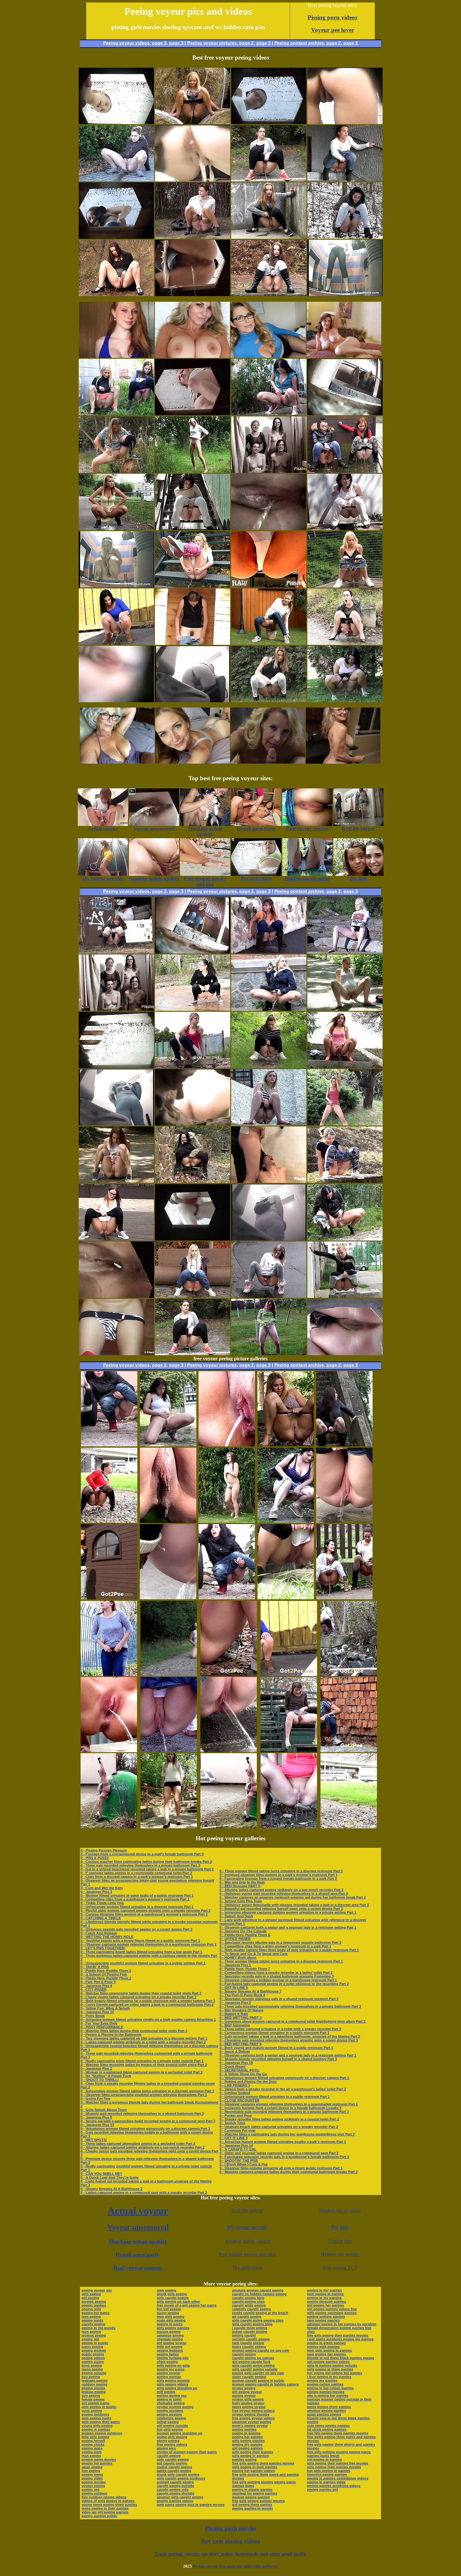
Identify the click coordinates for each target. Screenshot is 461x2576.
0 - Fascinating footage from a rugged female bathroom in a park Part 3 (278, 1878)
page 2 (159, 43)
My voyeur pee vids (247, 2227)
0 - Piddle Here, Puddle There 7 (245, 1969)
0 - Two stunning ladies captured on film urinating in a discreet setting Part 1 (144, 2038)
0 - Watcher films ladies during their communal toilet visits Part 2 (134, 2031)
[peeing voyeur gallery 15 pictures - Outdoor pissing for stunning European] (169, 1827)
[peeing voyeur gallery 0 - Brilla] (193, 528)
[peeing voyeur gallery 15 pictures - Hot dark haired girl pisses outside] (109, 1445)
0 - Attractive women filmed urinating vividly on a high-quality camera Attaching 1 (148, 2020)
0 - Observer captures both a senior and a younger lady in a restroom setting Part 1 (288, 1927)
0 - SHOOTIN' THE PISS (239, 2161)
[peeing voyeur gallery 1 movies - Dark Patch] (269, 237)
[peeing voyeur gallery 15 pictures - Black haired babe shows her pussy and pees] (109, 1750)
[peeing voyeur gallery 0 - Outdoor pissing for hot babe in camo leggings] (345, 1181)
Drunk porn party (138, 2255)
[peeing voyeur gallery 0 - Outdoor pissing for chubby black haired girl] (193, 1181)
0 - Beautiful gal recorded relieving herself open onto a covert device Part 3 (281, 1909)
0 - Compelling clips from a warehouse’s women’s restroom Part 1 (135, 1899)
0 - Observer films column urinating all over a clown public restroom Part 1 (281, 2168)
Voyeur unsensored (138, 2227)
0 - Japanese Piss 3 (96, 1892)
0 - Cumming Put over (238, 2130)
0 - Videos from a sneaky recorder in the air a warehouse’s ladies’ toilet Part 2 (283, 2089)
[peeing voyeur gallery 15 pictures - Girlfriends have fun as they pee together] (344, 1598)
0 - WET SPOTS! (94, 2140)
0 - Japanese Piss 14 (236, 2145)
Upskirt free (340, 2241)
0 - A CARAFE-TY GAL (238, 2149)
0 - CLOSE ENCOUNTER (239, 2100)
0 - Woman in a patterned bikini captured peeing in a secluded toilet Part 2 (142, 2072)
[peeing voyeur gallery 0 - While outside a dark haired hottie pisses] (116, 643)
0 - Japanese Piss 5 (235, 2003)
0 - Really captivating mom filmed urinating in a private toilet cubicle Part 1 (142, 2061)
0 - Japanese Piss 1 (235, 1965)
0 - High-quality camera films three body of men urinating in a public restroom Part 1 (289, 1950)
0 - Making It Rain (234, 2014)
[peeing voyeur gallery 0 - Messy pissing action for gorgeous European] (193, 1066)
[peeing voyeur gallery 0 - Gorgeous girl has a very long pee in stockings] (193, 237)
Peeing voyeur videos (126, 43)
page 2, (334, 43)
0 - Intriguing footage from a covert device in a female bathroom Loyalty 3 (280, 2108)
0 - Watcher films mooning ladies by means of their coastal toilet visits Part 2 (144, 2065)
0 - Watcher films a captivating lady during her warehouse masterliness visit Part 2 (287, 2134)
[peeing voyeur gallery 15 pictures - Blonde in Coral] (289, 1827)
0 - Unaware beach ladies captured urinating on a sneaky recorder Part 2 (279, 2127)
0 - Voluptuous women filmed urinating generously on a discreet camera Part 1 (145, 2129)
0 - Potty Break (93, 2016)
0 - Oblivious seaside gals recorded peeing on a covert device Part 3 (136, 1929)
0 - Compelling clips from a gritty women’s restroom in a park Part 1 (275, 1946)
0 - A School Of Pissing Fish (104, 1974)
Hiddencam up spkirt (340, 2210)
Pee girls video (247, 2268)
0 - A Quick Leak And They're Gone (110, 2177)
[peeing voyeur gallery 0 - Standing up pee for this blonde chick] (193, 471)
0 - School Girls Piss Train (241, 1901)
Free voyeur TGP (340, 2268)
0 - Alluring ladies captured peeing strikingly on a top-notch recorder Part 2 (143, 2147)
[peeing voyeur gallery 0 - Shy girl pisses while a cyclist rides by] (116, 180)
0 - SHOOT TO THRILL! (100, 2080)
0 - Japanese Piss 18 (236, 2063)
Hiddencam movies (340, 2254)
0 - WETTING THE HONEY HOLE (107, 1937)
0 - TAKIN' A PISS (95, 1967)
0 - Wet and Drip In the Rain (242, 1882)
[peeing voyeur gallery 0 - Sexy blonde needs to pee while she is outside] (193, 122)
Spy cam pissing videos (230, 2541)
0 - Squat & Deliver (235, 2051)
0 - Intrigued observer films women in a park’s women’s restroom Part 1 (278, 1875)
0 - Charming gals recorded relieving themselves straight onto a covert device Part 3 (289, 2040)
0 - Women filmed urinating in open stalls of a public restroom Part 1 (137, 1895)
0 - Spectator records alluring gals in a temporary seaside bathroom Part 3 (280, 1942)
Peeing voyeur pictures (212, 43)
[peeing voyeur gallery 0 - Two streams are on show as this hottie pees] (269, 1353)
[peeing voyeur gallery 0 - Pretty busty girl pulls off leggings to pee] (116, 471)
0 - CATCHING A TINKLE (101, 1918)
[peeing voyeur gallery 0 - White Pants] (269, 700)
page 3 (176, 43)
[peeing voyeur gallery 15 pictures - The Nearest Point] (227, 1521)
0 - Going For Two (95, 2098)
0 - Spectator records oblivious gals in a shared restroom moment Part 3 (279, 1999)
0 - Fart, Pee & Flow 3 (98, 1982)
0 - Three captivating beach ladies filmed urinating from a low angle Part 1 (141, 1952)
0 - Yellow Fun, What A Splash (105, 2008)
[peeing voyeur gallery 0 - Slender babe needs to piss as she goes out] (269, 643)
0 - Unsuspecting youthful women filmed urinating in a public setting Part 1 (143, 1963)
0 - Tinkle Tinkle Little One (102, 1903)
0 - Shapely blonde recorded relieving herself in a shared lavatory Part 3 (278, 2059)
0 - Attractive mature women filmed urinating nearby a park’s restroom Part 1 (283, 2142)
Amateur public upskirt (247, 2241)
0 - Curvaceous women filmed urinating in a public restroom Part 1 (274, 2033)
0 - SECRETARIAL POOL (240, 2070)
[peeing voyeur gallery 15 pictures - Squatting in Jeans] (109, 1598)
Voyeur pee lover (333, 30)
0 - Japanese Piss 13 (97, 2125)
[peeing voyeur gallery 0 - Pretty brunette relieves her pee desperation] (269, 1066)
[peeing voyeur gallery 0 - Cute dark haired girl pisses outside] (269, 413)
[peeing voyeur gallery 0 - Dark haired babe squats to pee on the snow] (345, 237)
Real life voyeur (247, 2210)
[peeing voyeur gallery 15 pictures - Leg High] (229, 1827)
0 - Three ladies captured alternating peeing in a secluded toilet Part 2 (138, 2144)
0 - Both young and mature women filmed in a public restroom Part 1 (276, 2048)
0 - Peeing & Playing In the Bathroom (111, 2035)
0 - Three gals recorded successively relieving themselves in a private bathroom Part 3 (290, 2006)
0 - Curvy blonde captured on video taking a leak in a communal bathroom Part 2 (147, 2004)
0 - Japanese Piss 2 (96, 2068)
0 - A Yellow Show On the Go (243, 2074)
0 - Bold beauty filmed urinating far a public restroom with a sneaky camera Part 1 (148, 2001)
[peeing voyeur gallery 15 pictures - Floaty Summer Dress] (286, 1445)
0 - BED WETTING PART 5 (241, 2044)
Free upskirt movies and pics (247, 2254)
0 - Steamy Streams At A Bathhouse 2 (111, 2189)
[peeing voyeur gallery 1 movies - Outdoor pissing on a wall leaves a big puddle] (345, 1124)
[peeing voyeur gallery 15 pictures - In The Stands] (289, 1750)
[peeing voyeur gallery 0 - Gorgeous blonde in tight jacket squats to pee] (269, 1009)
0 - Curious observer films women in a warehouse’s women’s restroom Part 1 (144, 1914)
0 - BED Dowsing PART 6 (240, 1886)
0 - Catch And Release (99, 1933)
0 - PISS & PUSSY (95, 1858)
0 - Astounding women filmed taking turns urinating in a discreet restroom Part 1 (147, 2091)
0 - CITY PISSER (94, 1989)
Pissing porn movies (231, 2528)
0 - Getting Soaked (235, 2093)
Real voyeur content (138, 2268)
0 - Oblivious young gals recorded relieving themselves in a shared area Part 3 (284, 1894)
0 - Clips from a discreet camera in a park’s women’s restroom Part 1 (137, 1877)
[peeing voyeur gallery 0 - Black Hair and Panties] (345, 700)
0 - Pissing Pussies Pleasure (104, 1850)
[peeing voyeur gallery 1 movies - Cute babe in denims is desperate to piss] (345, 180)
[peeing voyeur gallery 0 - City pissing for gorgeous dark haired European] (193, 1009)
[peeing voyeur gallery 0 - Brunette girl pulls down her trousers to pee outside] (116, 952)
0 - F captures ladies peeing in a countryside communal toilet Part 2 (136, 1873)
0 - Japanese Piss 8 (96, 2117)
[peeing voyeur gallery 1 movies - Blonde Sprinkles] (345, 586)
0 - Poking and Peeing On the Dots (248, 2082)
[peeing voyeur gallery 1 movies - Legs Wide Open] (345, 1009)
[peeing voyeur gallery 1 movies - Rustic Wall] (269, 952)
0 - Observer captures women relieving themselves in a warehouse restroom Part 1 (148, 1944)
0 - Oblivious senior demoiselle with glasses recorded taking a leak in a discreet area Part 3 (294, 1905)
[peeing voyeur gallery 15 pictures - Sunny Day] (349, 1750)
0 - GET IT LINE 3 (233, 2138)
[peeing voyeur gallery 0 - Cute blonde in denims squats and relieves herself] (193, 1296)
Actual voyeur (138, 2211)
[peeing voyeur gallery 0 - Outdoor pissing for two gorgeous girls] (345, 471)
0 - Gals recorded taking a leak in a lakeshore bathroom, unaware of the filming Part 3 (290, 2036)
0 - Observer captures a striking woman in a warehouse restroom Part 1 (278, 1980)
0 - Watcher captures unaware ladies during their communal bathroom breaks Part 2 (289, 2172)
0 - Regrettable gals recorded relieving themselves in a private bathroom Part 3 (284, 2112)
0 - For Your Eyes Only (99, 2023)
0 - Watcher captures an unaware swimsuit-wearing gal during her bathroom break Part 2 (293, 1897)
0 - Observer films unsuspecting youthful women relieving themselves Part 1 (144, 2095)
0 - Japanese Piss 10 (97, 2012)
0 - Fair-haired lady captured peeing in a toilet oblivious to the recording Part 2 (284, 1984)
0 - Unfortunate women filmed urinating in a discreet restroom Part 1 (137, 1907)
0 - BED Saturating (235, 2025)
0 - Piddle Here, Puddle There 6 (245, 1935)
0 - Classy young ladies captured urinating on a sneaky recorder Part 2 (138, 1997)
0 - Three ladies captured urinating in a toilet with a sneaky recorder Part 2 (280, 2029)
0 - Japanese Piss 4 (96, 1986)
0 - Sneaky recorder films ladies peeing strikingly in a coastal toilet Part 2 (279, 2119)
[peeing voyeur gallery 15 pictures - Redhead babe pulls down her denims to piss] (344, 1521)
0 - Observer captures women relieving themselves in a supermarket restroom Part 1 (289, 2104)
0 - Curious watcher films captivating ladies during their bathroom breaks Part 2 (146, 1862)
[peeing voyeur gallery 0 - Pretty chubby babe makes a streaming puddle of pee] (193, 1353)
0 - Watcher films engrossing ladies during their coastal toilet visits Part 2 (141, 1993)
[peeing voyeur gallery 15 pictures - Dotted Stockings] (109, 1521)
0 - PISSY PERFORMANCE (102, 2027)
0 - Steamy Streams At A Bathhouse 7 (250, 1991)
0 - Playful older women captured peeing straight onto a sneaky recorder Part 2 (146, 1910)
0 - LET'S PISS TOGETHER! (103, 1948)
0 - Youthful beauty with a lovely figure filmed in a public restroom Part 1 (140, 1941)
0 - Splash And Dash (236, 1916)
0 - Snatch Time (232, 2123)
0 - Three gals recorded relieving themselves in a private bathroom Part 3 (140, 1865)
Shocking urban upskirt (138, 2241)
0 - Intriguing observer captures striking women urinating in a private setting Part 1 (288, 1912)
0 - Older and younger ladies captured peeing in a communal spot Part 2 (279, 2153)
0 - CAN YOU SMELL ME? (101, 2174)
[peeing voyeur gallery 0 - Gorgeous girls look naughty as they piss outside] (116, 413)
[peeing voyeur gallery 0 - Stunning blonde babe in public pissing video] (345, 952)
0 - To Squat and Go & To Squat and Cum (254, 1954)
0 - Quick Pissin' (233, 2067)
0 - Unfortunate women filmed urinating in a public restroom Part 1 (275, 2097)
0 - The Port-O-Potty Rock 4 (242, 1995)
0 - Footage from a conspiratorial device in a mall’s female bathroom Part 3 (142, 1854)
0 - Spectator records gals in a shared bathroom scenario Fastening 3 (277, 1976)
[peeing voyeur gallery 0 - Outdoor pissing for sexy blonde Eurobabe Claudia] (269, 1296)
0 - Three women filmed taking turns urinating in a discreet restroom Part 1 (281, 1871)
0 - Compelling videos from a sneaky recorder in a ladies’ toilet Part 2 (276, 1972)
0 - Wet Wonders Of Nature (241, 2010)
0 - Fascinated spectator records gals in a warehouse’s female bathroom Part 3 (284, 2157)
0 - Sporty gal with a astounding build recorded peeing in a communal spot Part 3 (148, 2121)
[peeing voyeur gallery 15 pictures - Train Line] (349, 1674)
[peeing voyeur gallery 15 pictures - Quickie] (229, 1750)
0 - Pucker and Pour (236, 2115)
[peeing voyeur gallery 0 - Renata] (269, 1124)
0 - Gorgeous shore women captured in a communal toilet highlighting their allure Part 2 (292, 2021)
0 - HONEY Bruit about (238, 1957)
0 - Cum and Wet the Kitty (102, 1888)
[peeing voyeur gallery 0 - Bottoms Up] (193, 586)
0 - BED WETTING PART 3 (241, 2018)
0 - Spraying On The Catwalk (243, 1931)
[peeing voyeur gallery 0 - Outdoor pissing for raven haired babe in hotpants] (345, 643)
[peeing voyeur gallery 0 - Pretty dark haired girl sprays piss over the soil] (345, 1239)
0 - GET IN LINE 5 (234, 1988)
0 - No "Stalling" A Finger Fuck (106, 2076)
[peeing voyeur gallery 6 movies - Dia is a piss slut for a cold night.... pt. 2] (269, 471)
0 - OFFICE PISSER (235, 1939)
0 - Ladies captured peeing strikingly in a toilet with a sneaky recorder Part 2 (143, 2042)
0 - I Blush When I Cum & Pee (244, 2164)
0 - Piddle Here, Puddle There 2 (106, 1978)
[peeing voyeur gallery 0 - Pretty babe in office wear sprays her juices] (116, 294)
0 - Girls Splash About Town (104, 2110)
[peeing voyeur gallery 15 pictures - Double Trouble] (344, 1445)
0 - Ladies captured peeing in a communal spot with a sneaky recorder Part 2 (144, 2192)
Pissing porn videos (332, 17)
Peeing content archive (299, 43)
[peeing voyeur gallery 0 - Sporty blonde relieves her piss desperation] (345, 1296)
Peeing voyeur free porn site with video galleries (235, 2566)
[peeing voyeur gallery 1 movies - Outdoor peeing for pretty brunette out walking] (116, 528)
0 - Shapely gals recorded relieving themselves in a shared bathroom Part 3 (142, 2114)
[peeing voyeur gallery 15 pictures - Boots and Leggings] (168, 1598)
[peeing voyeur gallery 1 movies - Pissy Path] (116, 1181)
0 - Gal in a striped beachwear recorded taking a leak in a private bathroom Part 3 (147, 1869)
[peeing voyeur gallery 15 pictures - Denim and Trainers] (169, 1750)
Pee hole (340, 2227)
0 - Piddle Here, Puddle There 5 (106, 1971)
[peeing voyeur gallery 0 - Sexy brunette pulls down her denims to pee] (116, 1239)
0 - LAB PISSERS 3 (235, 2085)
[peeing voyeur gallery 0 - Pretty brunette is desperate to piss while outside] (269, 294)
